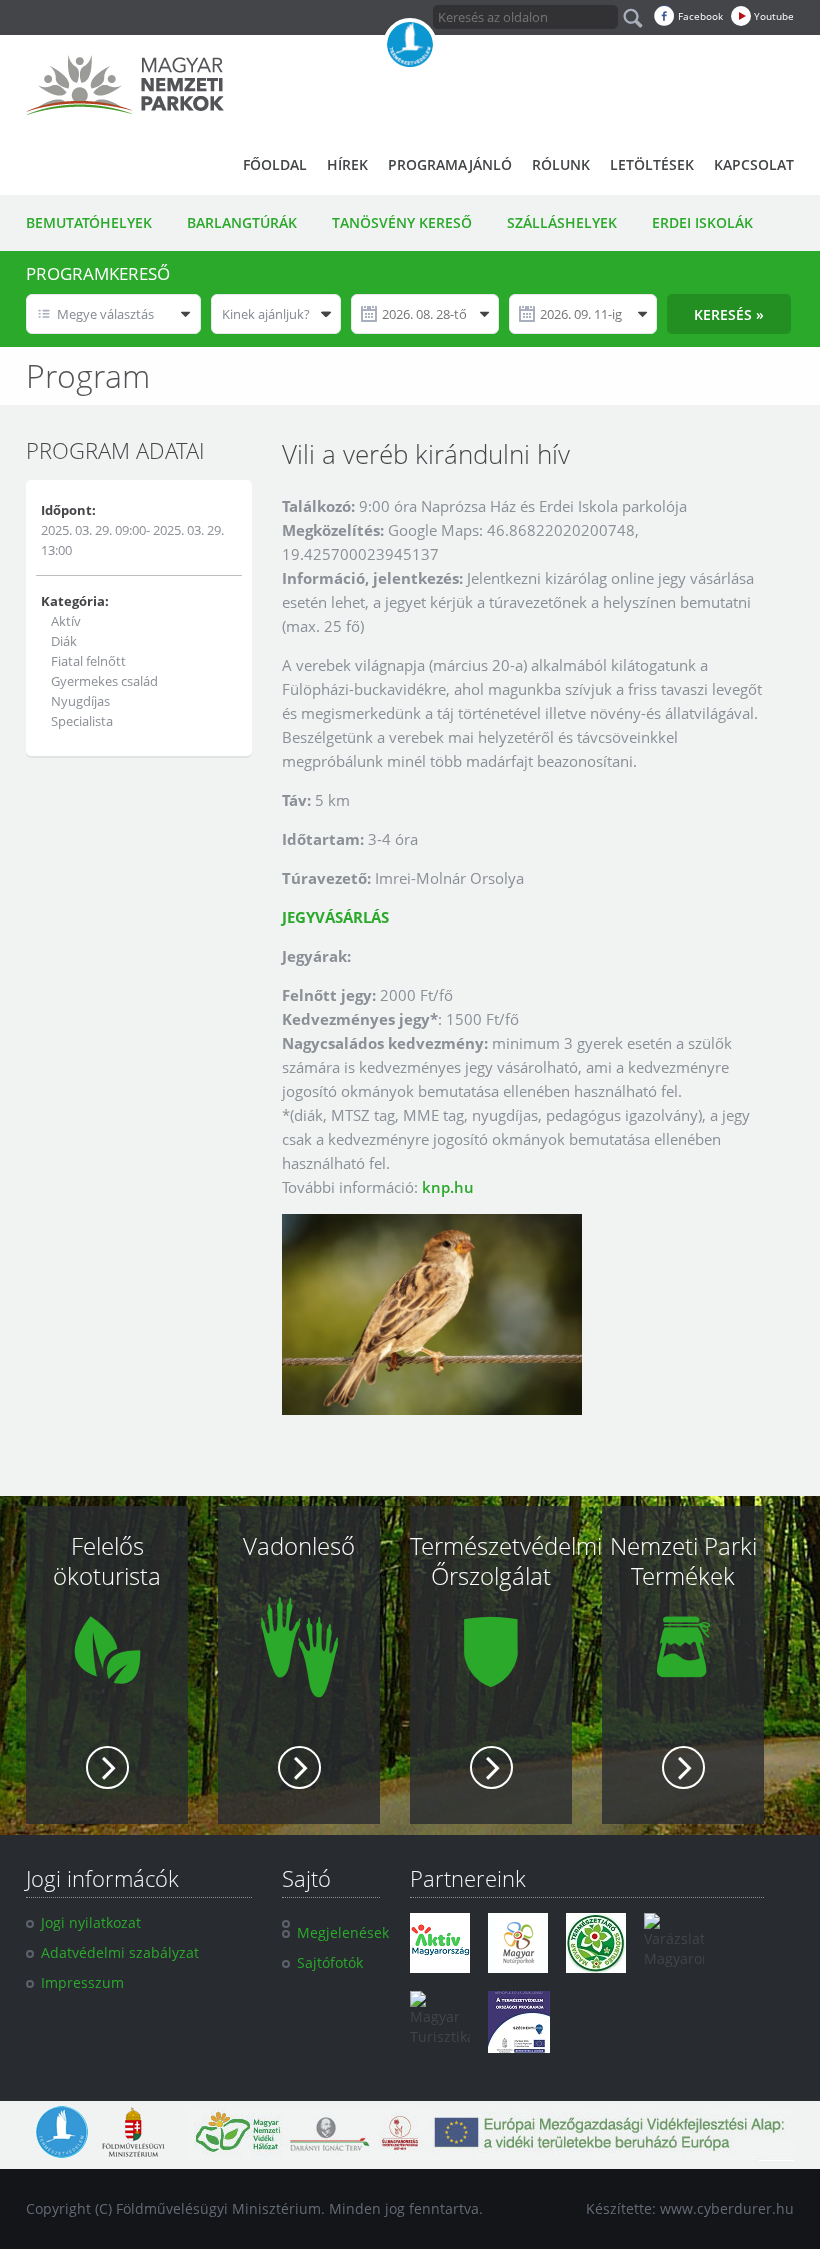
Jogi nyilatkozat (91, 1922)
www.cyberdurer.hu (727, 2208)
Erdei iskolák (702, 222)
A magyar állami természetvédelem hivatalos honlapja (410, 45)
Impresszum (82, 1982)
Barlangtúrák (242, 222)
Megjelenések (343, 1932)
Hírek (347, 164)
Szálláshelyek (562, 222)
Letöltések (652, 164)
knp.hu (448, 1187)
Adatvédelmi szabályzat (120, 1952)
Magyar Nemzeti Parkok (125, 85)
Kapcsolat (754, 164)
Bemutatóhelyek (89, 222)
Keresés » (729, 314)
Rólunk (561, 164)
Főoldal (275, 164)
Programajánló (450, 164)
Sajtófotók (330, 1962)
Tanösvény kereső (402, 222)
